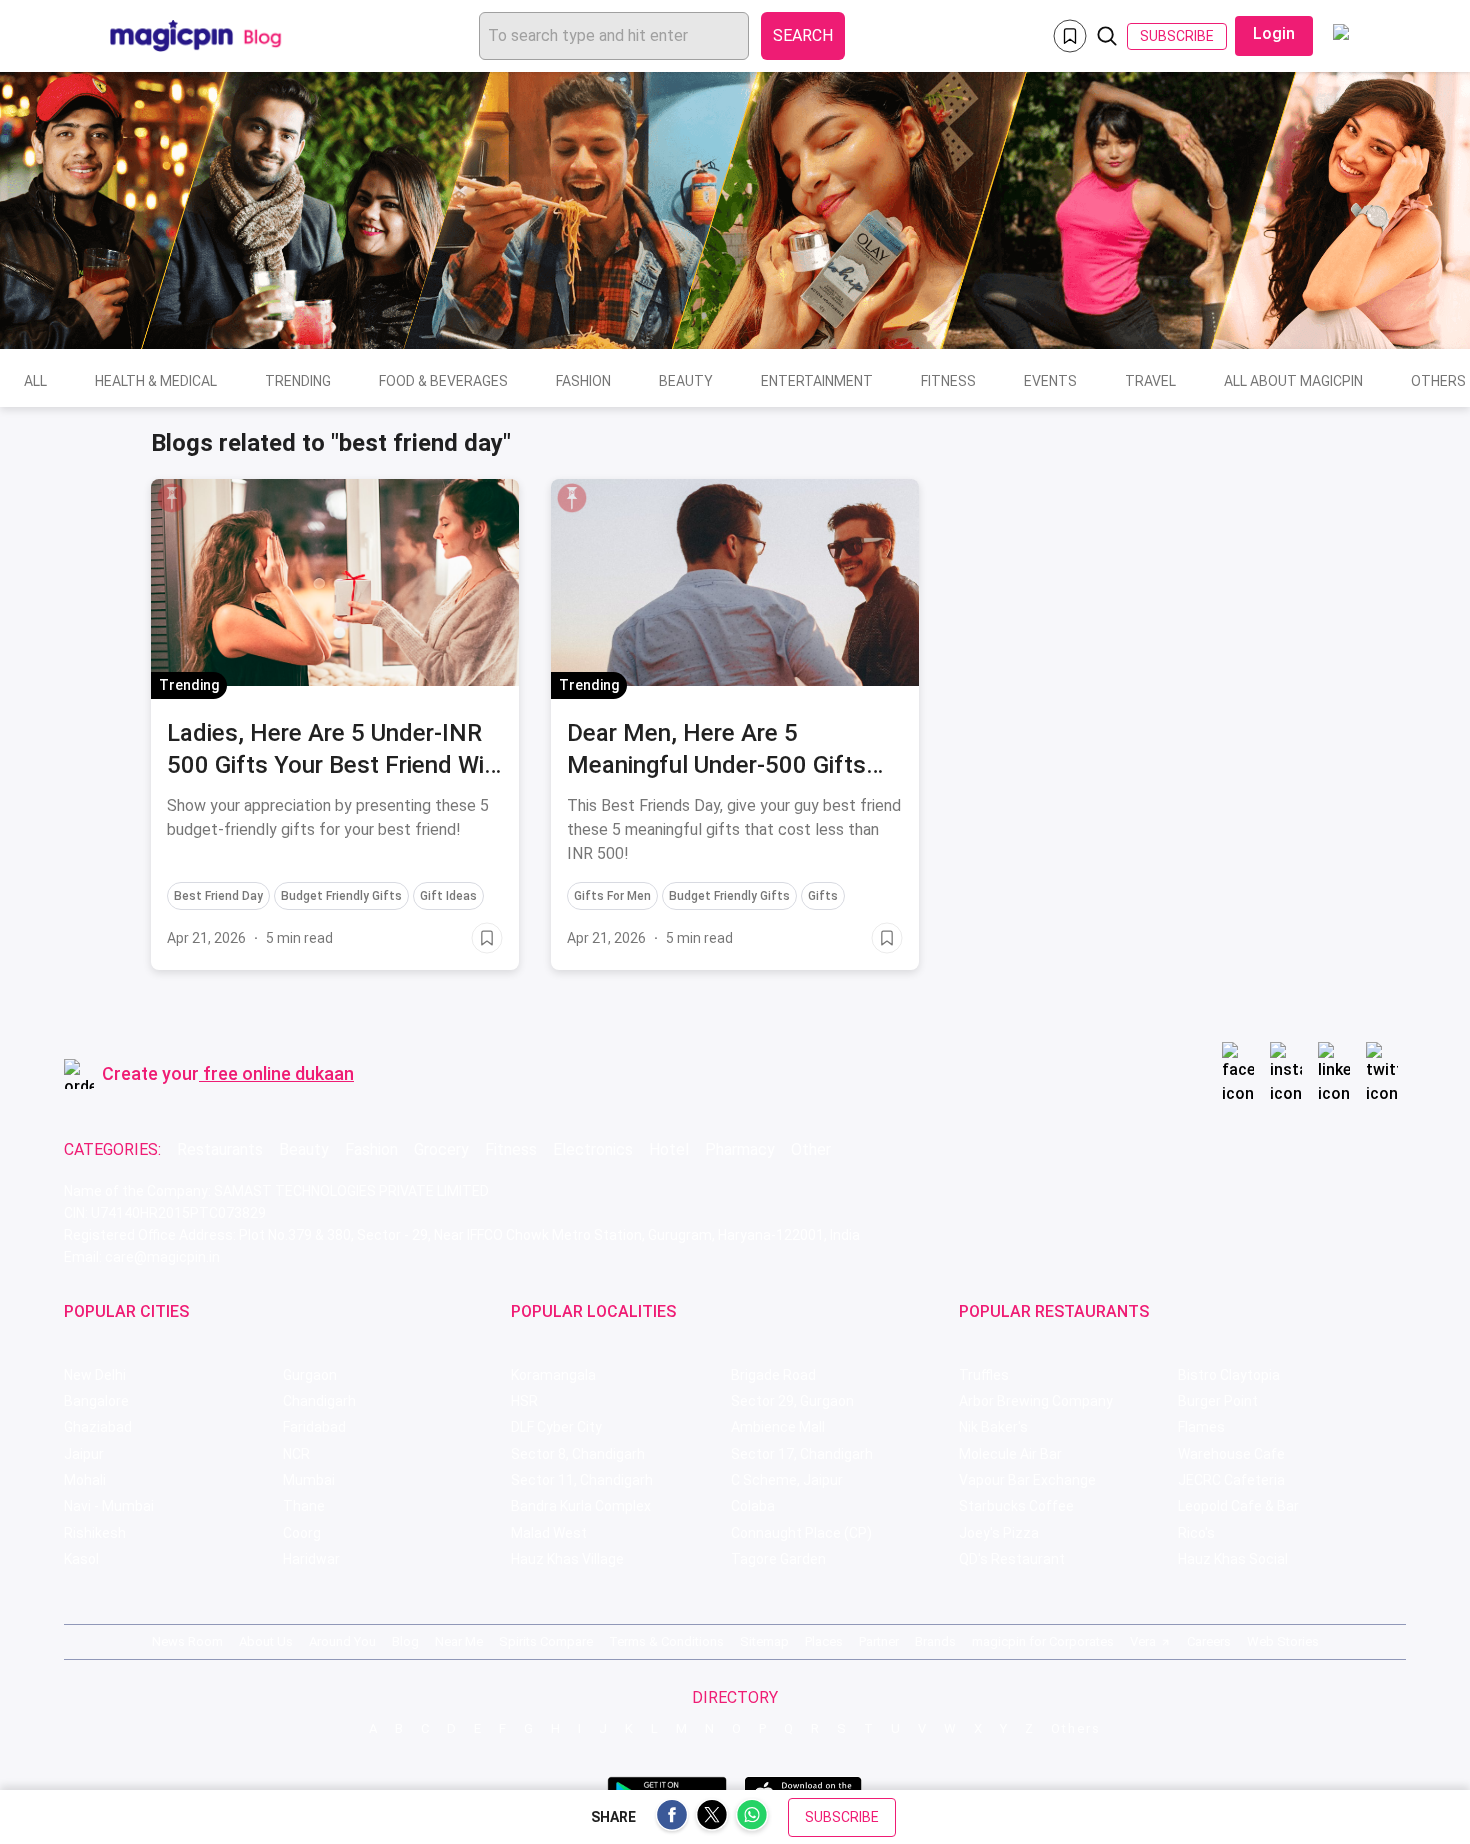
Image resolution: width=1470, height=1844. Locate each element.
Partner (879, 1641)
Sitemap (764, 1641)
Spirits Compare (546, 1641)
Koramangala (553, 1375)
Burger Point (1218, 1401)
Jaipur (84, 1454)
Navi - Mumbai (109, 1506)
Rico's (1196, 1533)
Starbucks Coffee (1016, 1506)
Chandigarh (319, 1401)
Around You (342, 1641)
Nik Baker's (993, 1427)
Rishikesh (95, 1533)
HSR (524, 1401)
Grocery (441, 1149)
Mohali (85, 1480)
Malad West (549, 1533)
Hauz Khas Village (567, 1559)
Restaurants (220, 1149)
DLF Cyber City (556, 1427)
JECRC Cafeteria (1231, 1480)
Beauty (686, 381)
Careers (1209, 1641)
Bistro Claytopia (1229, 1375)
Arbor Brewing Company (1036, 1401)
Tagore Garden (778, 1559)
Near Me (459, 1641)
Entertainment (817, 381)
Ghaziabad (98, 1427)
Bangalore (96, 1401)
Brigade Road (773, 1375)
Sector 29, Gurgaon (792, 1401)
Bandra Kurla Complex (581, 1506)
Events (1050, 381)
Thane (304, 1506)
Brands (935, 1641)
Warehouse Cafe (1231, 1454)
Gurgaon (310, 1375)
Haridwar (311, 1559)
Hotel (669, 1149)
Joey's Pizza (999, 1533)
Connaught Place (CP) (801, 1533)
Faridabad (314, 1427)
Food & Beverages (443, 381)
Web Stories (1283, 1641)
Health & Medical (156, 381)
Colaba (753, 1506)
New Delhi (95, 1375)
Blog (405, 1641)
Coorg (302, 1533)
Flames (1201, 1427)
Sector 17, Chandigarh (802, 1454)
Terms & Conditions (666, 1641)
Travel (1150, 381)
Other (811, 1149)
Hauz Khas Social (1233, 1559)
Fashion (583, 381)
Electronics (593, 1149)
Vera (1143, 1641)
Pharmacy (740, 1149)
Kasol (81, 1559)
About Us (266, 1641)
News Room (187, 1641)
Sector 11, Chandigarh (582, 1480)
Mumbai (309, 1480)
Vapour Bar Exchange (1027, 1480)
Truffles (984, 1375)
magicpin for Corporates (1043, 1641)
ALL (35, 381)
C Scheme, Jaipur (787, 1480)
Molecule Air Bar (1010, 1454)
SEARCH (803, 35)
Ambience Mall (778, 1427)
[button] (172, 498)
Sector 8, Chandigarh (578, 1454)
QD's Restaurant (1012, 1559)
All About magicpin (1293, 381)
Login (1274, 33)
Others (1076, 1728)
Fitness (948, 381)
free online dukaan (278, 1073)
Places (824, 1641)
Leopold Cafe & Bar (1238, 1506)
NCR (296, 1454)
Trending (298, 381)
